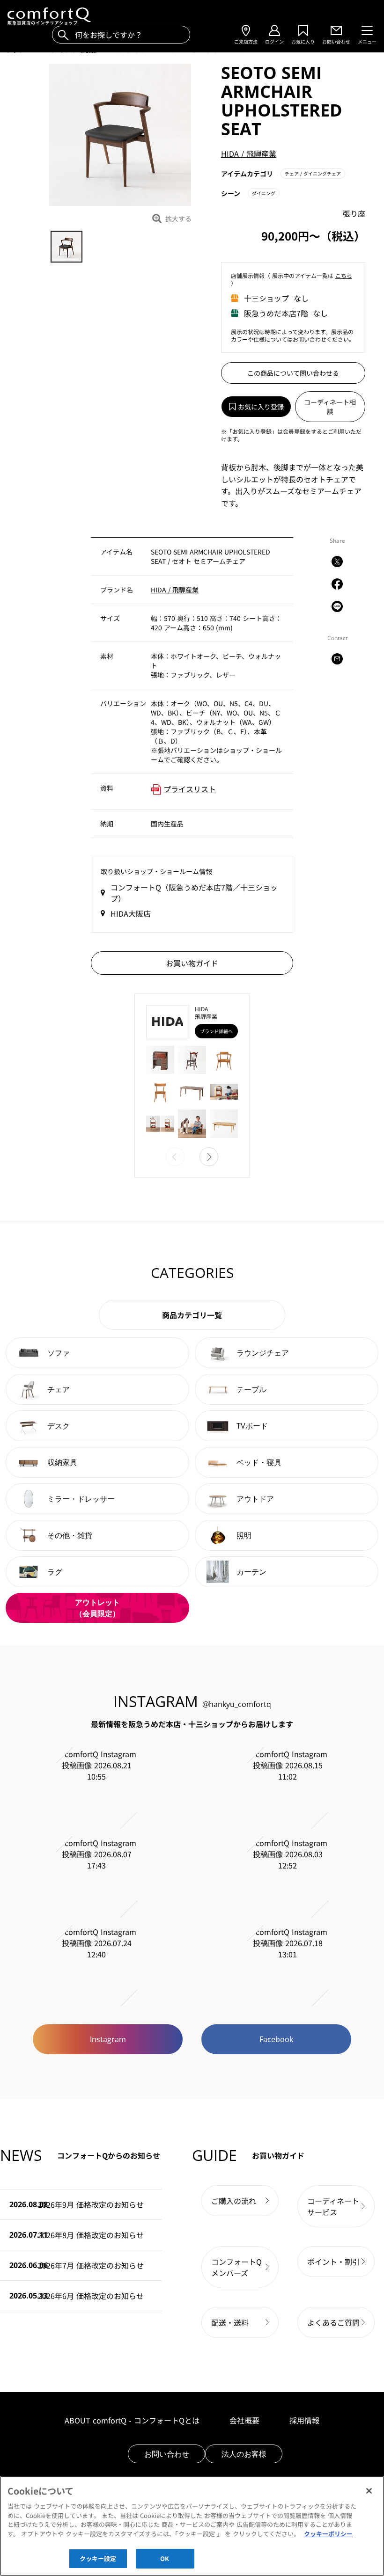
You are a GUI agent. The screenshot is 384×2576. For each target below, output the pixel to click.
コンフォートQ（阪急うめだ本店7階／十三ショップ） (194, 893)
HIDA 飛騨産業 (249, 153)
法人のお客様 (244, 2454)
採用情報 (304, 2420)
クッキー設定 (98, 2558)
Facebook (276, 2039)
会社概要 (244, 2420)
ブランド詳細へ (216, 1031)
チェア (313, 173)
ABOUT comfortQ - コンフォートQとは (132, 2420)
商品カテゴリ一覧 (192, 1315)
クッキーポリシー (328, 2534)
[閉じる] (369, 2491)
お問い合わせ (167, 2454)
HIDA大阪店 (131, 913)
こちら (344, 275)
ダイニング (264, 193)
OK (165, 2558)
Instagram (108, 2039)
